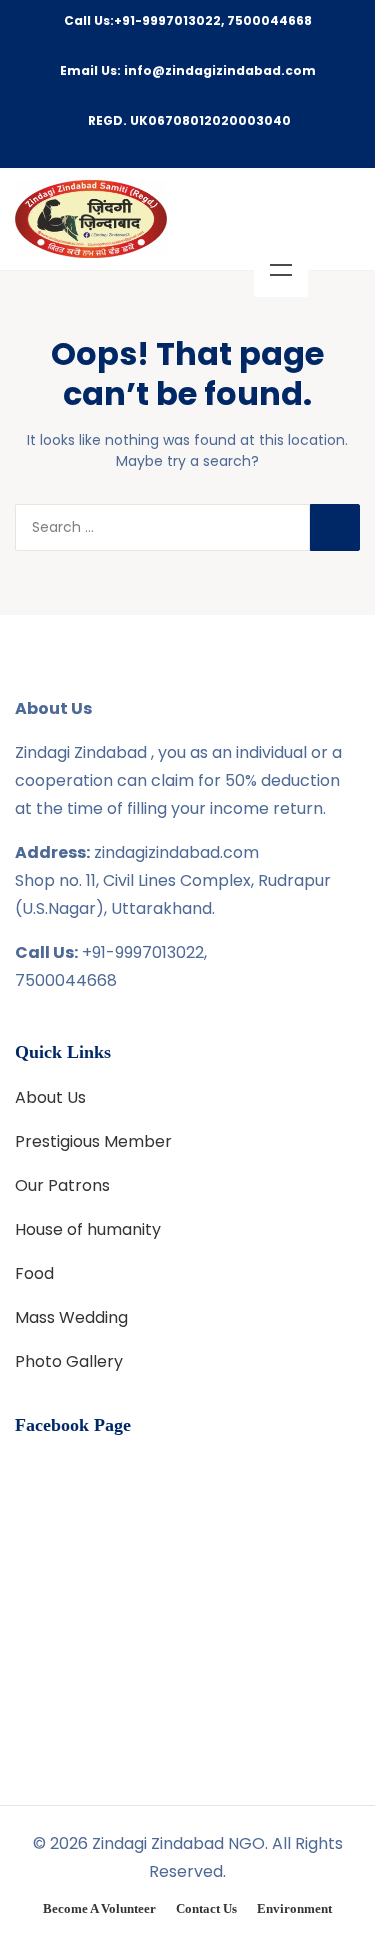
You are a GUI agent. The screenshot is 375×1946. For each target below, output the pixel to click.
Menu (281, 270)
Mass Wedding (71, 1317)
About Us (50, 1097)
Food (34, 1273)
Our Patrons (62, 1185)
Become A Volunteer (99, 1908)
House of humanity (88, 1229)
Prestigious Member (93, 1141)
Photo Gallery (69, 1361)
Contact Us (206, 1908)
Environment (294, 1908)
